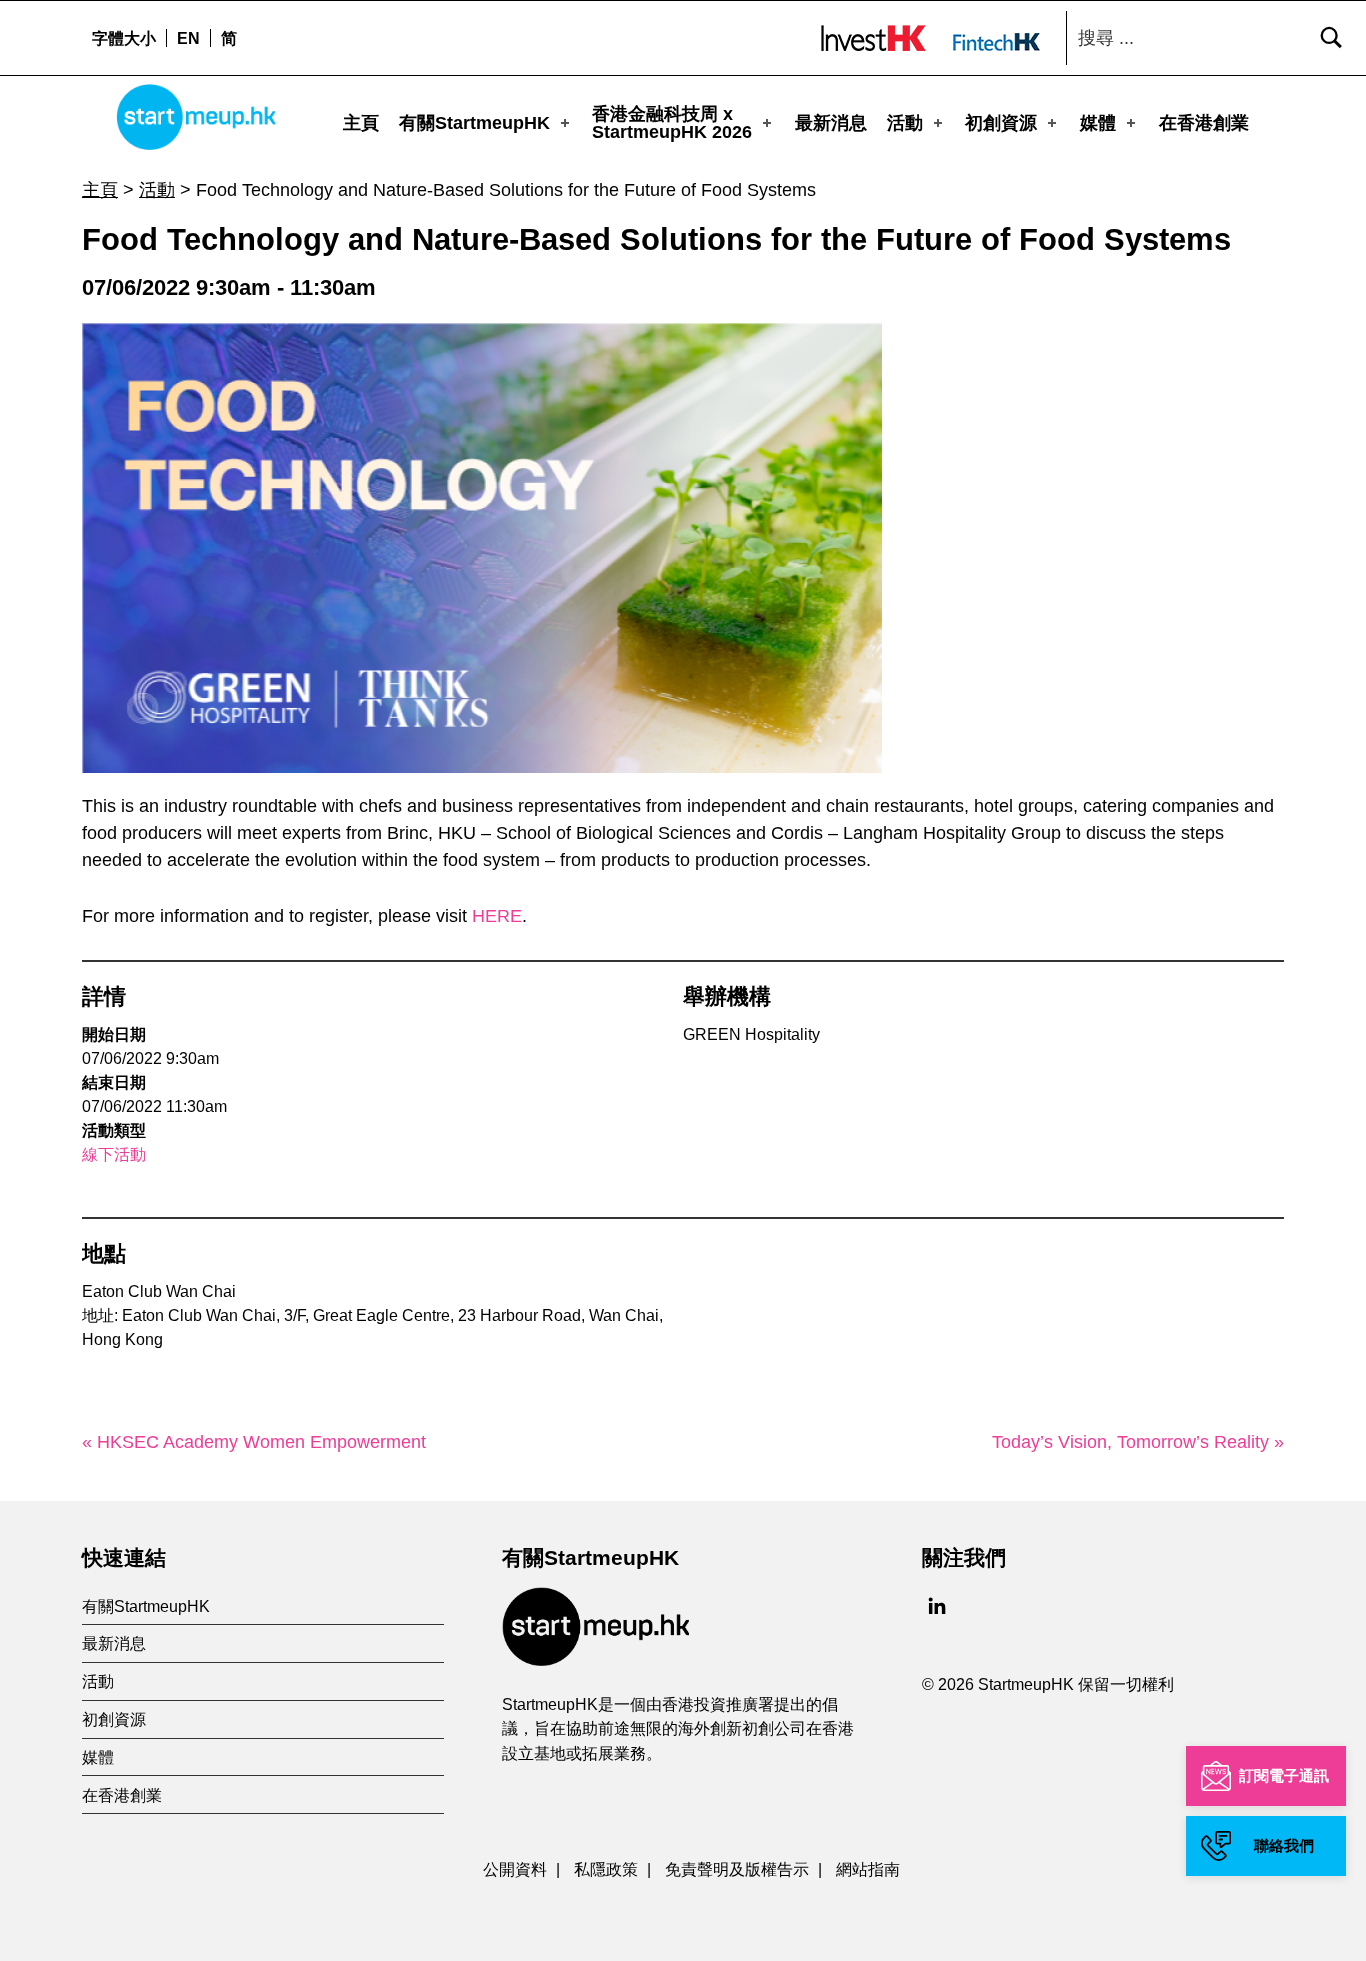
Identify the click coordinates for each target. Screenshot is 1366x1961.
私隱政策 (606, 1869)
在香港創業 (1204, 123)
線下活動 (114, 1154)
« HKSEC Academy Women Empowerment (254, 1442)
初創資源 (1001, 123)
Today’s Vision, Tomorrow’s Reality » (1138, 1442)
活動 (905, 123)
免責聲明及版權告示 (737, 1869)
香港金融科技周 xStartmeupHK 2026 (672, 123)
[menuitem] (188, 38)
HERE (497, 916)
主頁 (361, 123)
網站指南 (868, 1869)
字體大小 (124, 38)
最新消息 (831, 123)
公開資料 (515, 1869)
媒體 (1098, 123)
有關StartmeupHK (474, 123)
